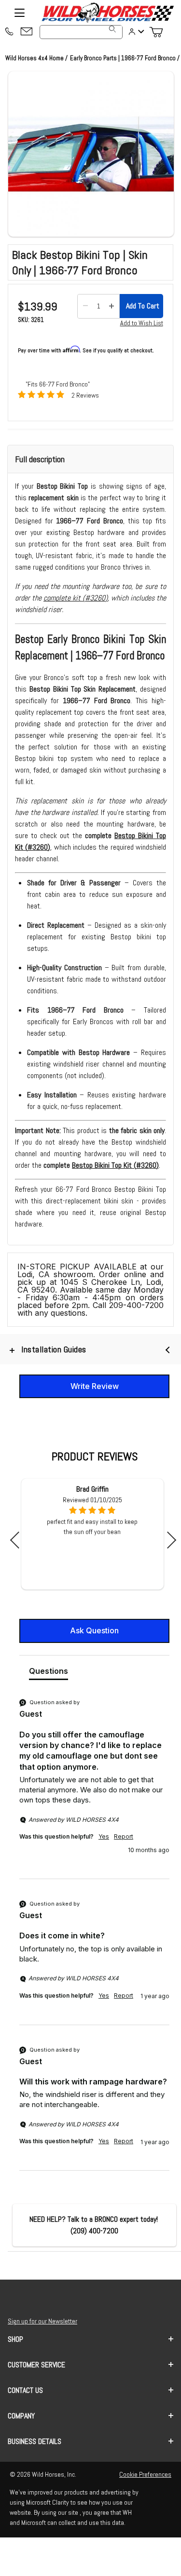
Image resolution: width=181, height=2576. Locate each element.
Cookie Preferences (145, 2474)
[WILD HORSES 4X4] (107, 13)
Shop (15, 2339)
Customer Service (36, 2365)
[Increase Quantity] (111, 306)
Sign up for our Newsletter (42, 2321)
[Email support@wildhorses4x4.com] (27, 32)
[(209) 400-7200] (9, 32)
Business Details (35, 2441)
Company (21, 2416)
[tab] (49, 1673)
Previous (19, 1540)
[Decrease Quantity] (85, 306)
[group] (94, 1788)
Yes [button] (104, 1836)
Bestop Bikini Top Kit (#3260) (115, 1165)
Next (168, 1540)
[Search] (112, 29)
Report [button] (124, 1836)
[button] (91, 154)
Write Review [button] (95, 1386)
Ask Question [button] (94, 1630)
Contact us (25, 2390)
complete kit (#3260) (76, 598)
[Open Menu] (19, 13)
